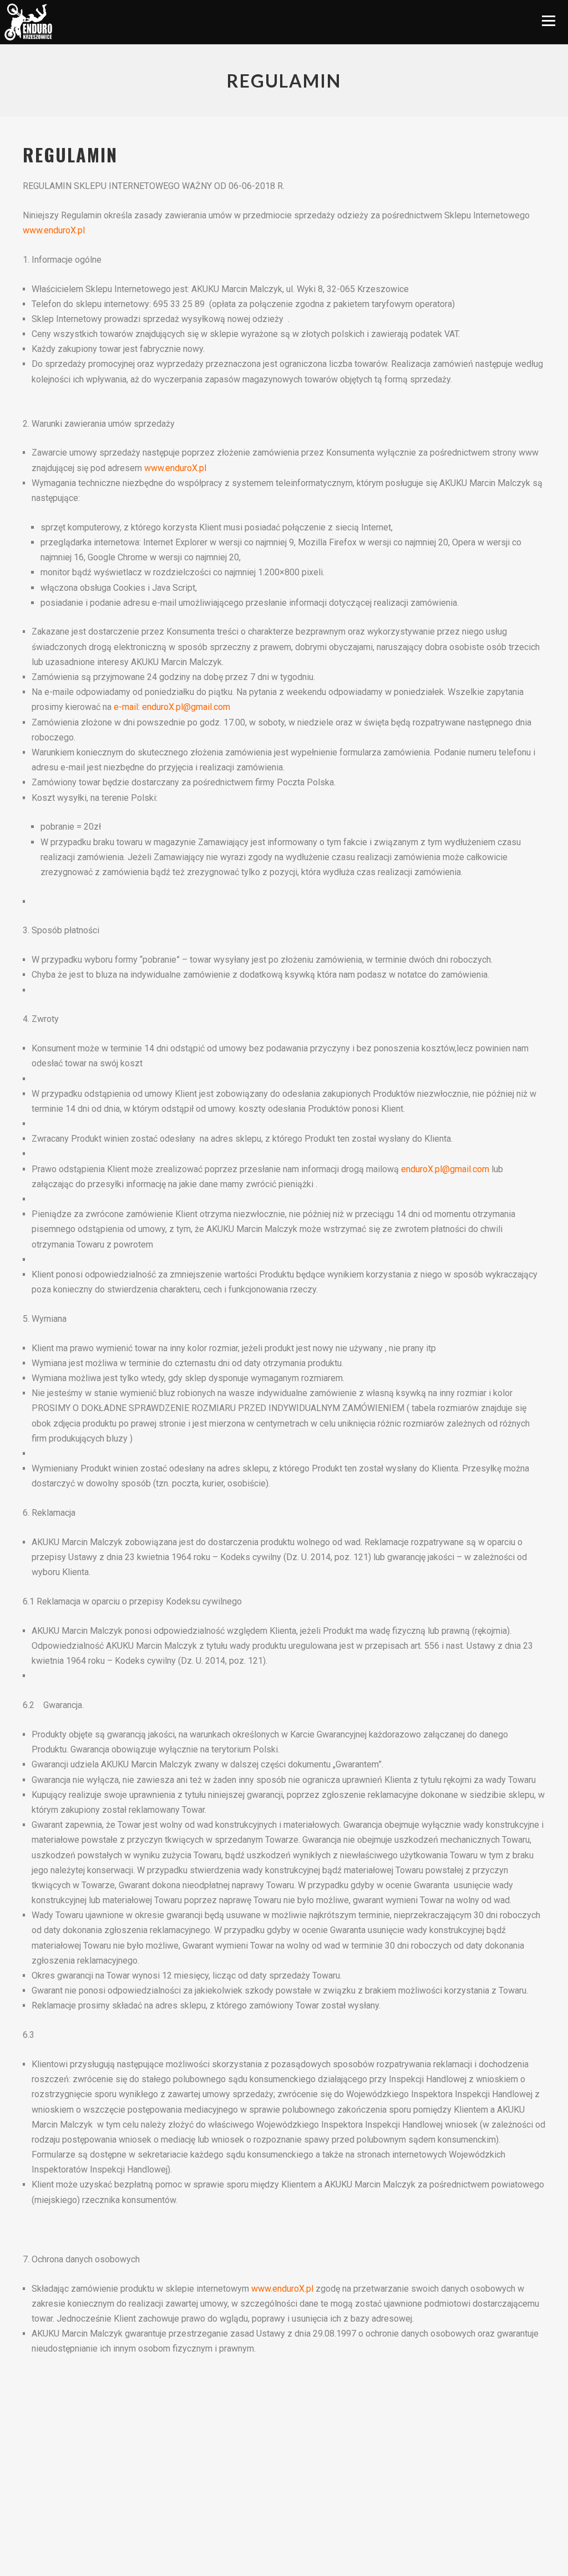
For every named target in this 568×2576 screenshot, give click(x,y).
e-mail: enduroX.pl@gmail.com (172, 707)
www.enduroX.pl (54, 230)
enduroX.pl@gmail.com (445, 1169)
